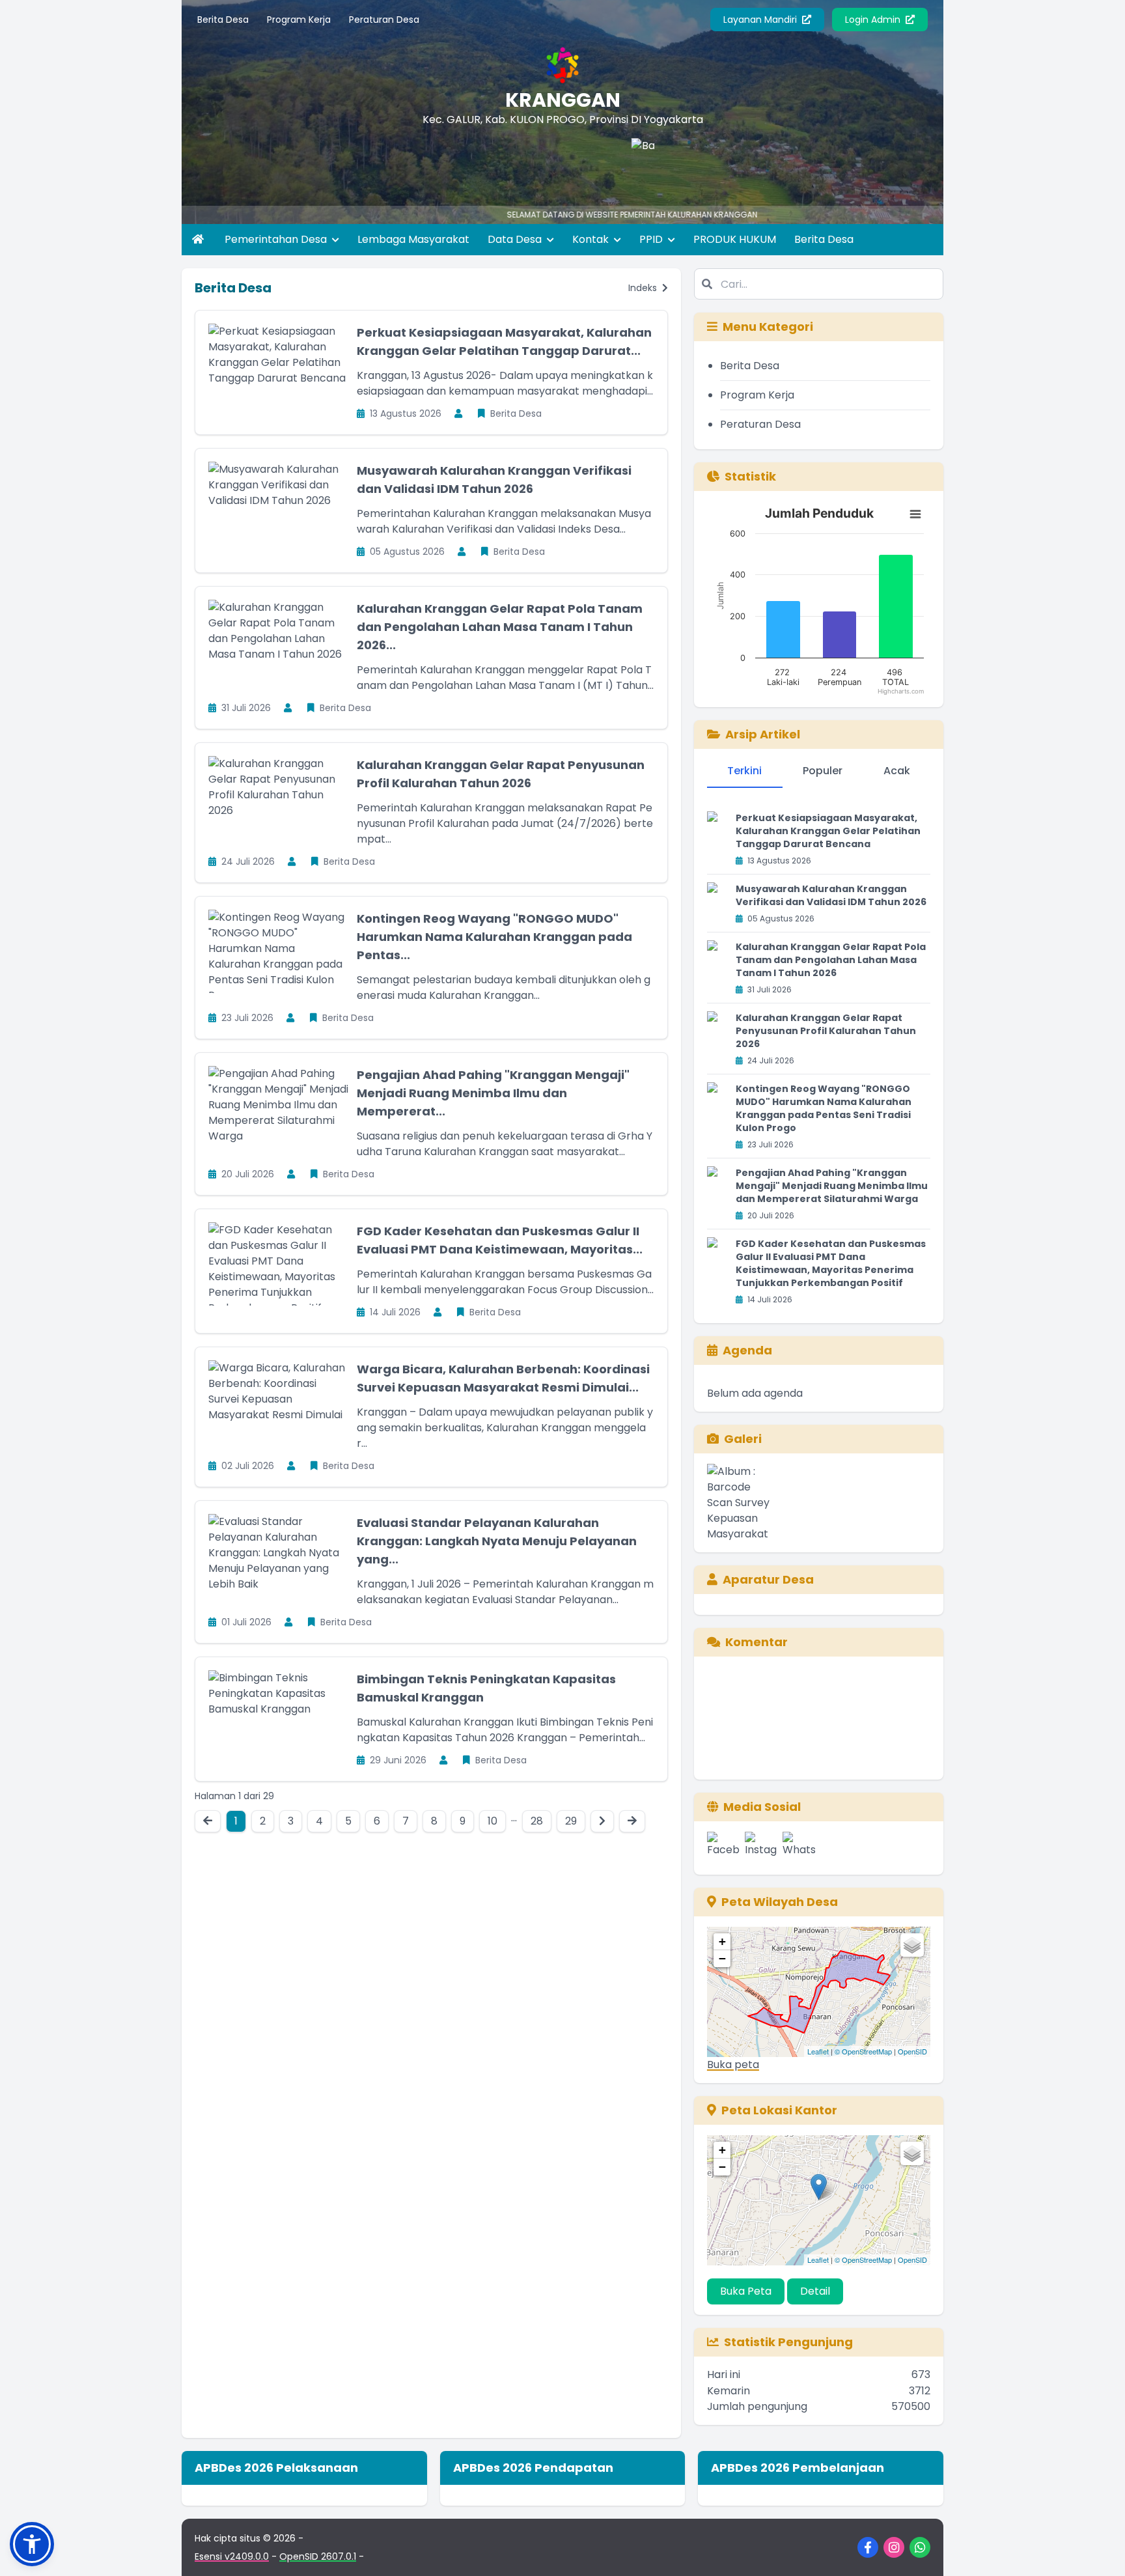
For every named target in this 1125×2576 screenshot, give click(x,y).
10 (493, 1821)
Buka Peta (746, 2291)
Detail (815, 2291)
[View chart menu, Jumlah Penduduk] (915, 514)
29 (571, 1821)
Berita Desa (223, 20)
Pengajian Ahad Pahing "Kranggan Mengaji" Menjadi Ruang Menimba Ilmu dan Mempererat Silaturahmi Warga (832, 1186)
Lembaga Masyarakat (413, 239)
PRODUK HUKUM (735, 239)
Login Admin (874, 20)
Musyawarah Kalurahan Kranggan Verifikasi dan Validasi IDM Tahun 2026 (831, 895)
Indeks (644, 288)
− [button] (722, 1958)
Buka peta (733, 2065)
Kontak (592, 239)
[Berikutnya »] (602, 1821)
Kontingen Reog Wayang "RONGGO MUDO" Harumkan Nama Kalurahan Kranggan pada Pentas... (494, 937)
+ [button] (722, 1941)
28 (537, 1821)
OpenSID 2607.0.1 (318, 2556)
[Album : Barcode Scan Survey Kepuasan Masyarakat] (743, 1503)
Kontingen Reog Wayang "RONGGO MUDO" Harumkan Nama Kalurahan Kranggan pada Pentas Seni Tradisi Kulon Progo (824, 1108)
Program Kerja (299, 20)
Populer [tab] (823, 771)
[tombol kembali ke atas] (1099, 2550)
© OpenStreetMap (863, 2051)
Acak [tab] (897, 771)
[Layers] (912, 1945)
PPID (652, 239)
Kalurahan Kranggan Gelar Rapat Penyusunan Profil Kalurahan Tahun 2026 (826, 1031)
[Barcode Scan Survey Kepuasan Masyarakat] (630, 164)
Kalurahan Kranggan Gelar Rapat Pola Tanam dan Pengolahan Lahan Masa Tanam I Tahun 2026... (500, 627)
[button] (32, 2544)
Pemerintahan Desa (277, 239)
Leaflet (818, 2051)
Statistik (750, 476)
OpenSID (912, 2051)
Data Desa (516, 239)
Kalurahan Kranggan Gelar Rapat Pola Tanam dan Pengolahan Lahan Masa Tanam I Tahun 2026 (831, 960)
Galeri (743, 1439)
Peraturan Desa (384, 20)
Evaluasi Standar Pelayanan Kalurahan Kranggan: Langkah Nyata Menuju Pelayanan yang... (497, 1541)
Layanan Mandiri (761, 20)
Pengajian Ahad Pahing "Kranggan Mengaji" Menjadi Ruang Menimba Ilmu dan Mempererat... (493, 1093)
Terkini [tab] (744, 771)
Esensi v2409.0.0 (232, 2556)
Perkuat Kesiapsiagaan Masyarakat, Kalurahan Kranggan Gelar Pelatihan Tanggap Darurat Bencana (828, 831)
